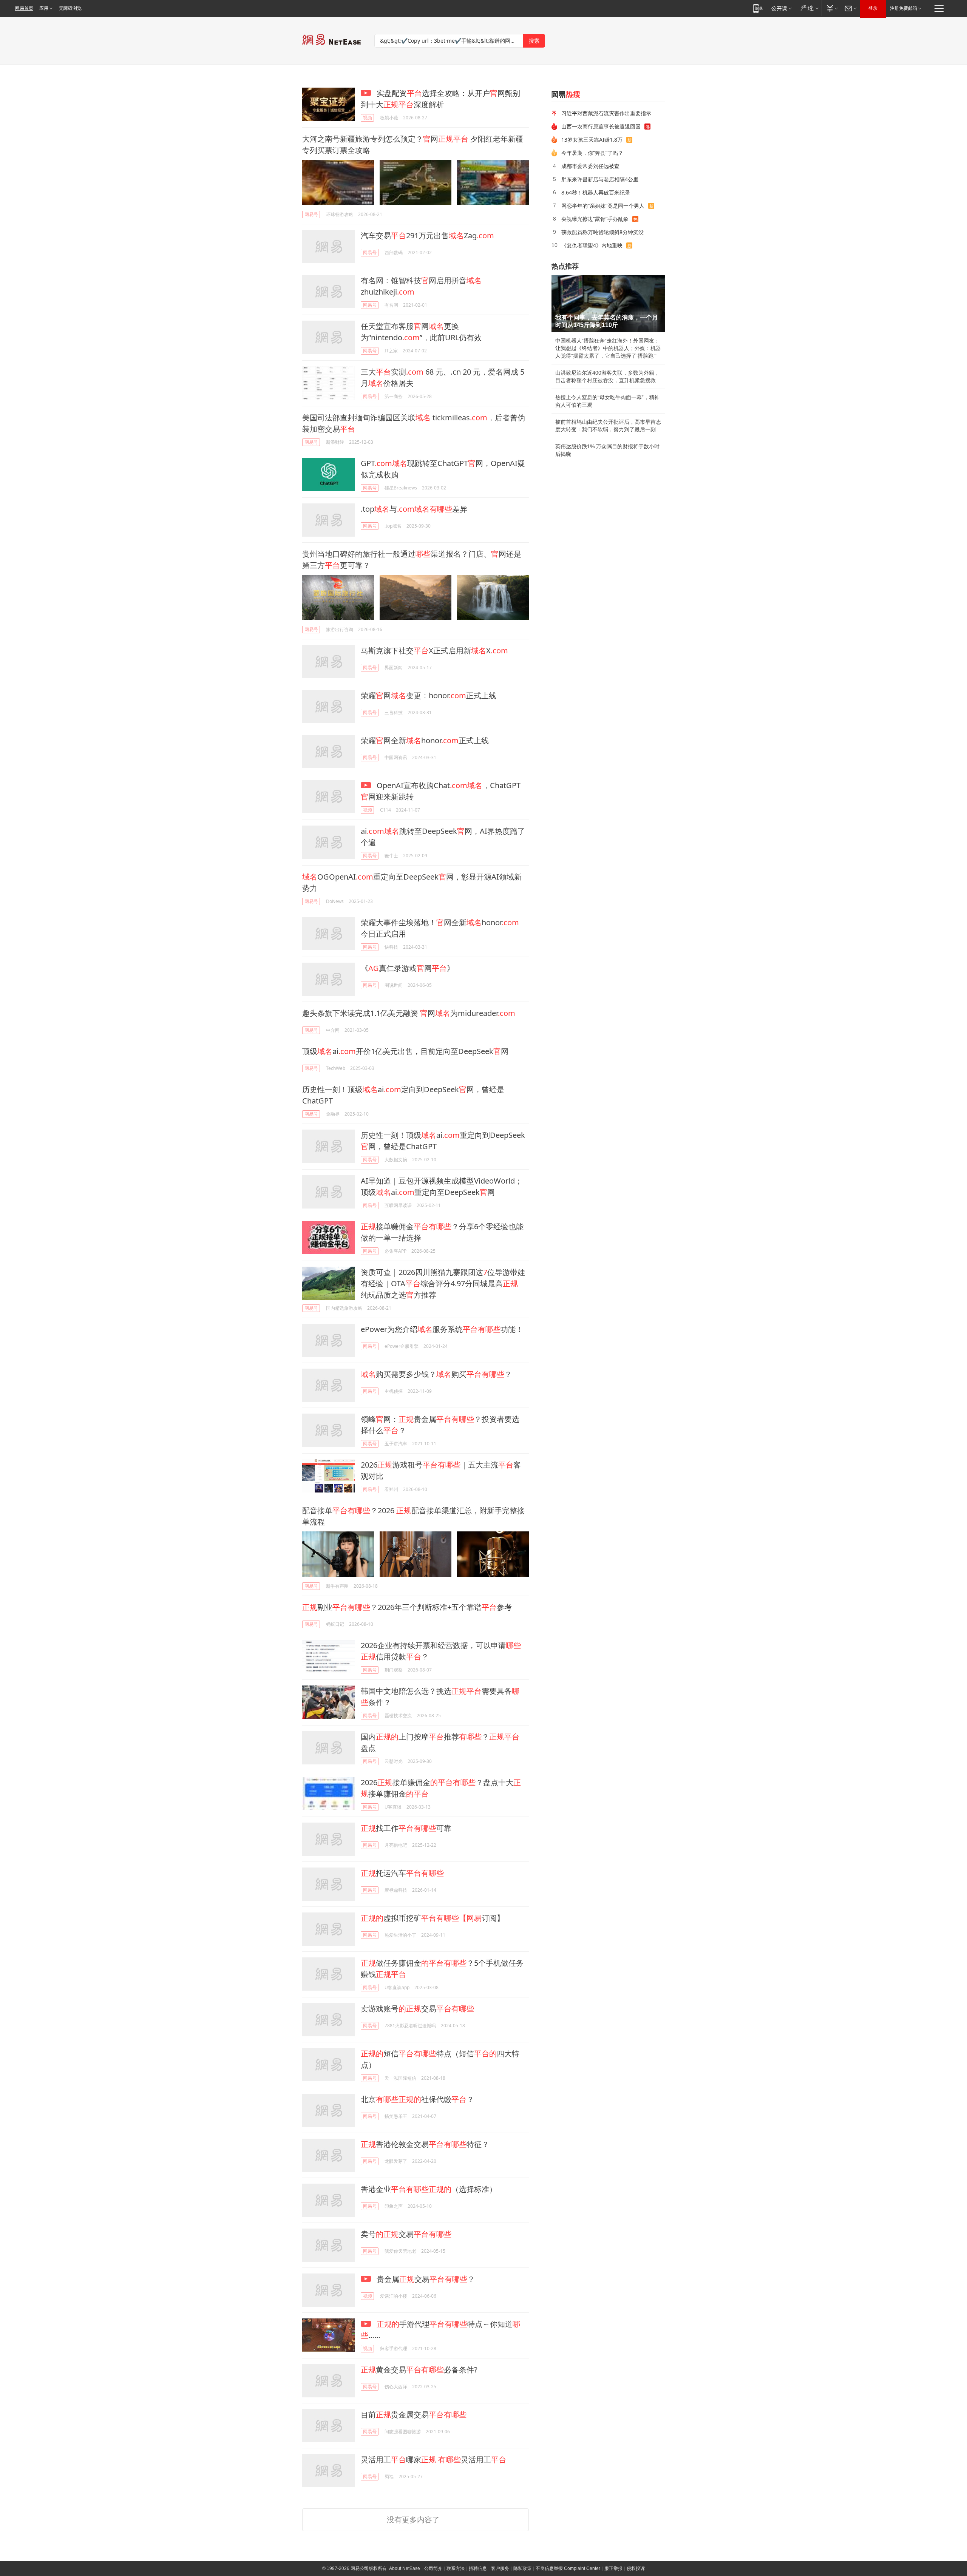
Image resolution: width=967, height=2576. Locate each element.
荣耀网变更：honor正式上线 (429, 695)
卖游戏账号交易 (417, 2009)
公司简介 (433, 2568)
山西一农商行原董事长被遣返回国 (601, 126)
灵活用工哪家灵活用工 (433, 2459)
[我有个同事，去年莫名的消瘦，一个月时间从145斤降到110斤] (608, 304)
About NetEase (405, 2568)
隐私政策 (522, 2568)
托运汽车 (402, 1873)
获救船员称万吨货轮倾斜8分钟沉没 (602, 232)
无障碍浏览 (70, 8)
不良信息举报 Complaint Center (568, 2568)
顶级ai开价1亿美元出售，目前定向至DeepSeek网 (405, 1051)
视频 (368, 118)
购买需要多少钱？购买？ (436, 1374)
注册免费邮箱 (904, 8)
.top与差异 (414, 509)
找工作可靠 (406, 1828)
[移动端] (758, 8)
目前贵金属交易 (414, 2415)
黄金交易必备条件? (419, 2370)
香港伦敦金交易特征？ (425, 2144)
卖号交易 (406, 2234)
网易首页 (24, 8)
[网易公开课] (781, 8)
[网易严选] (808, 8)
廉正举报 (613, 2568)
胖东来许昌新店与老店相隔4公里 (600, 179)
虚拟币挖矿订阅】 (433, 1918)
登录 (873, 8)
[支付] (831, 8)
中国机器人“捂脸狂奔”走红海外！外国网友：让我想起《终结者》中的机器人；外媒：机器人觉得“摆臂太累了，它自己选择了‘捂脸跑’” (608, 348)
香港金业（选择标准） (429, 2189)
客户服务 (500, 2568)
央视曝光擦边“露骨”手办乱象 (595, 219)
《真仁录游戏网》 (408, 968)
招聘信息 (478, 2568)
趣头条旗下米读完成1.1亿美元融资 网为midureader (409, 1013)
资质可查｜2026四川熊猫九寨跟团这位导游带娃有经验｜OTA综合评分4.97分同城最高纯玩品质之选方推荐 (443, 1283)
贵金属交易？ (425, 2279)
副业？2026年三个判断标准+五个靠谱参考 (407, 1607)
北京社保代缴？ (417, 2099)
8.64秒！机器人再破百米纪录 (596, 192)
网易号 (311, 214)
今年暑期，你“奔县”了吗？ (592, 153)
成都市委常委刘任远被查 (590, 166)
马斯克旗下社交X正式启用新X (434, 651)
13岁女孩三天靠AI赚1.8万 (592, 140)
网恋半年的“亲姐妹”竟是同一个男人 (603, 206)
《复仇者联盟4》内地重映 (592, 245)
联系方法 (456, 2568)
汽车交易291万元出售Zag (427, 235)
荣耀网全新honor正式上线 (425, 740)
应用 (44, 8)
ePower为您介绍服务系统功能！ (442, 1329)
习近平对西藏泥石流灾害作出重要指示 (606, 113)
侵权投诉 (636, 2568)
